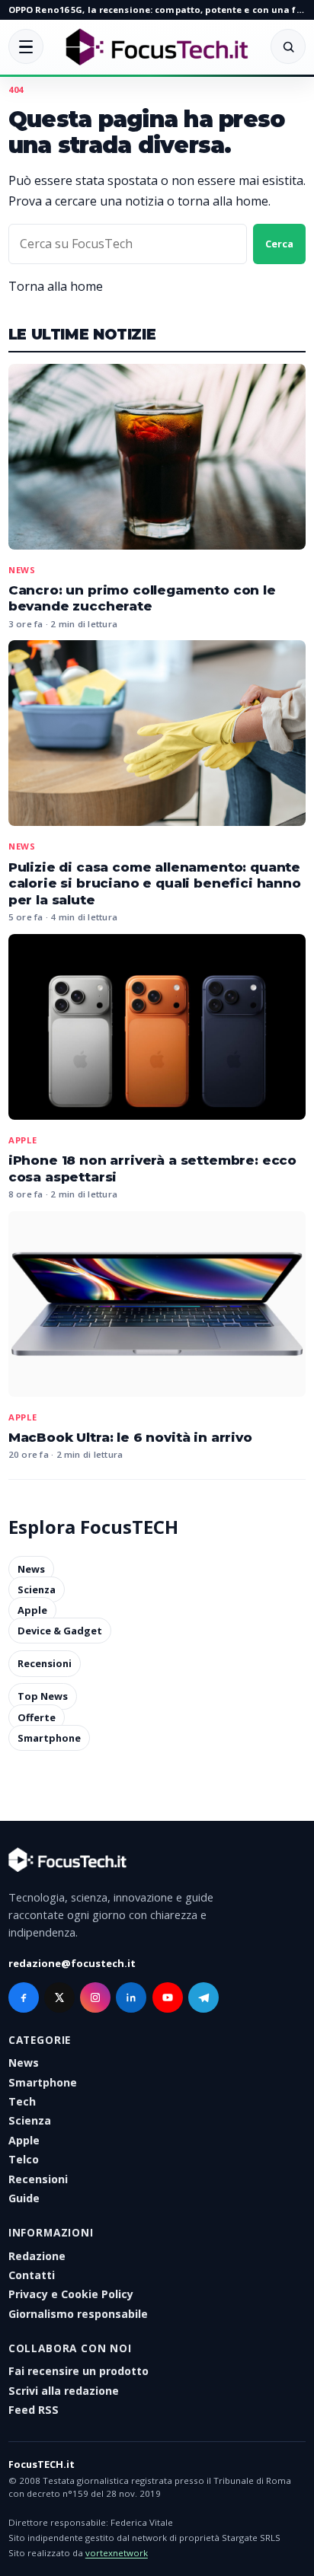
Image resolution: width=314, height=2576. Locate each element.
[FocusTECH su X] (59, 1997)
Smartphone (49, 1738)
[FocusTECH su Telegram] (203, 1997)
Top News (43, 1697)
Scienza (37, 1589)
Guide (24, 2198)
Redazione (37, 2256)
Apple (23, 1140)
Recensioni (45, 1663)
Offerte (37, 1717)
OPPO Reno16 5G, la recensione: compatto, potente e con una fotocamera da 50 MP (157, 10)
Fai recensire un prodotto (78, 2371)
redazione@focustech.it (72, 1963)
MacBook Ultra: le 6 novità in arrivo (130, 1437)
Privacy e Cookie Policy (71, 2294)
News (22, 570)
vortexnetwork (117, 2553)
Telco (24, 2159)
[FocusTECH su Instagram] (95, 1997)
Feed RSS (34, 2410)
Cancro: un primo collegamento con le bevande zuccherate (142, 598)
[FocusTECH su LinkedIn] (131, 1997)
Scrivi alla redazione (64, 2391)
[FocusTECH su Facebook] (24, 1997)
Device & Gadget (60, 1631)
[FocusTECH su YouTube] (168, 1997)
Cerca (279, 244)
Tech (22, 2101)
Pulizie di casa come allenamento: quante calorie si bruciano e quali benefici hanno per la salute (155, 883)
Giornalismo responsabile (78, 2314)
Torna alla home (56, 286)
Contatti (32, 2275)
